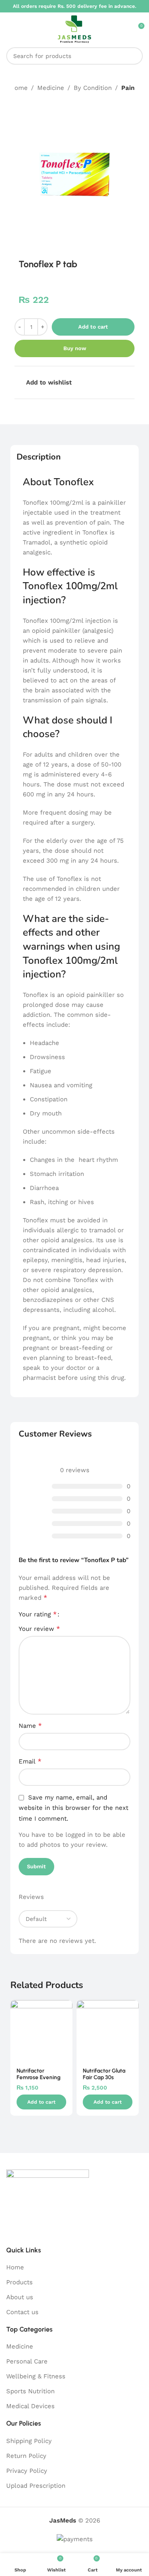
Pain (128, 88)
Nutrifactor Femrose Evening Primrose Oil (38, 2077)
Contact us (22, 2312)
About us (20, 2297)
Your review (39, 1629)
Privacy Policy (27, 2471)
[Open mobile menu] (10, 29)
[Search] (134, 56)
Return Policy (26, 2456)
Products (19, 2282)
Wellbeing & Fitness (36, 2376)
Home (19, 88)
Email (30, 1761)
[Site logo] (74, 29)
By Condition (93, 88)
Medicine (51, 88)
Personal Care (27, 2361)
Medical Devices (30, 2406)
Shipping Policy (29, 2441)
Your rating (38, 1614)
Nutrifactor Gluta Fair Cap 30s (104, 2074)
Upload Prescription (36, 2486)
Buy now (75, 348)
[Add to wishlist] (65, 2007)
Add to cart (93, 327)
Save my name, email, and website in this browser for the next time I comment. (73, 1808)
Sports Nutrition (30, 2391)
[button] (41, 2102)
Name (30, 1726)
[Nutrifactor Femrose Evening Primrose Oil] (41, 2031)
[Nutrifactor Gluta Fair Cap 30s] (108, 2031)
